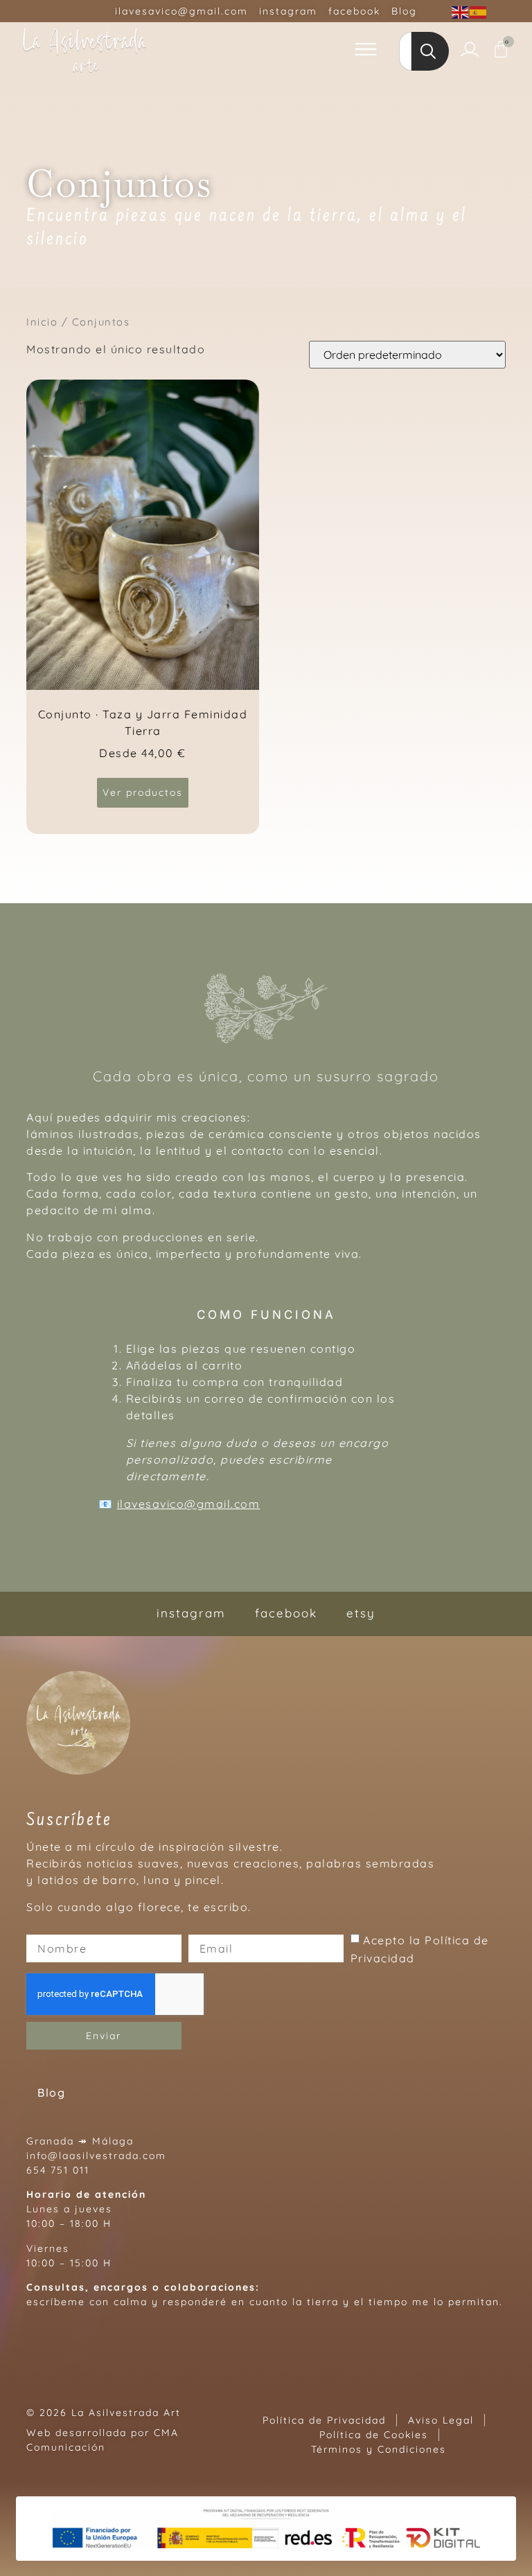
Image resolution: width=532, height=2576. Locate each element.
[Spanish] (479, 11)
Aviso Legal (441, 2420)
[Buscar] (430, 51)
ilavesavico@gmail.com (189, 1504)
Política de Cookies (374, 2435)
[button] (366, 51)
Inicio (42, 322)
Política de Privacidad (324, 2420)
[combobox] (405, 51)
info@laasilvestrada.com (96, 2156)
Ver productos (143, 792)
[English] (461, 11)
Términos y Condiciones (379, 2449)
